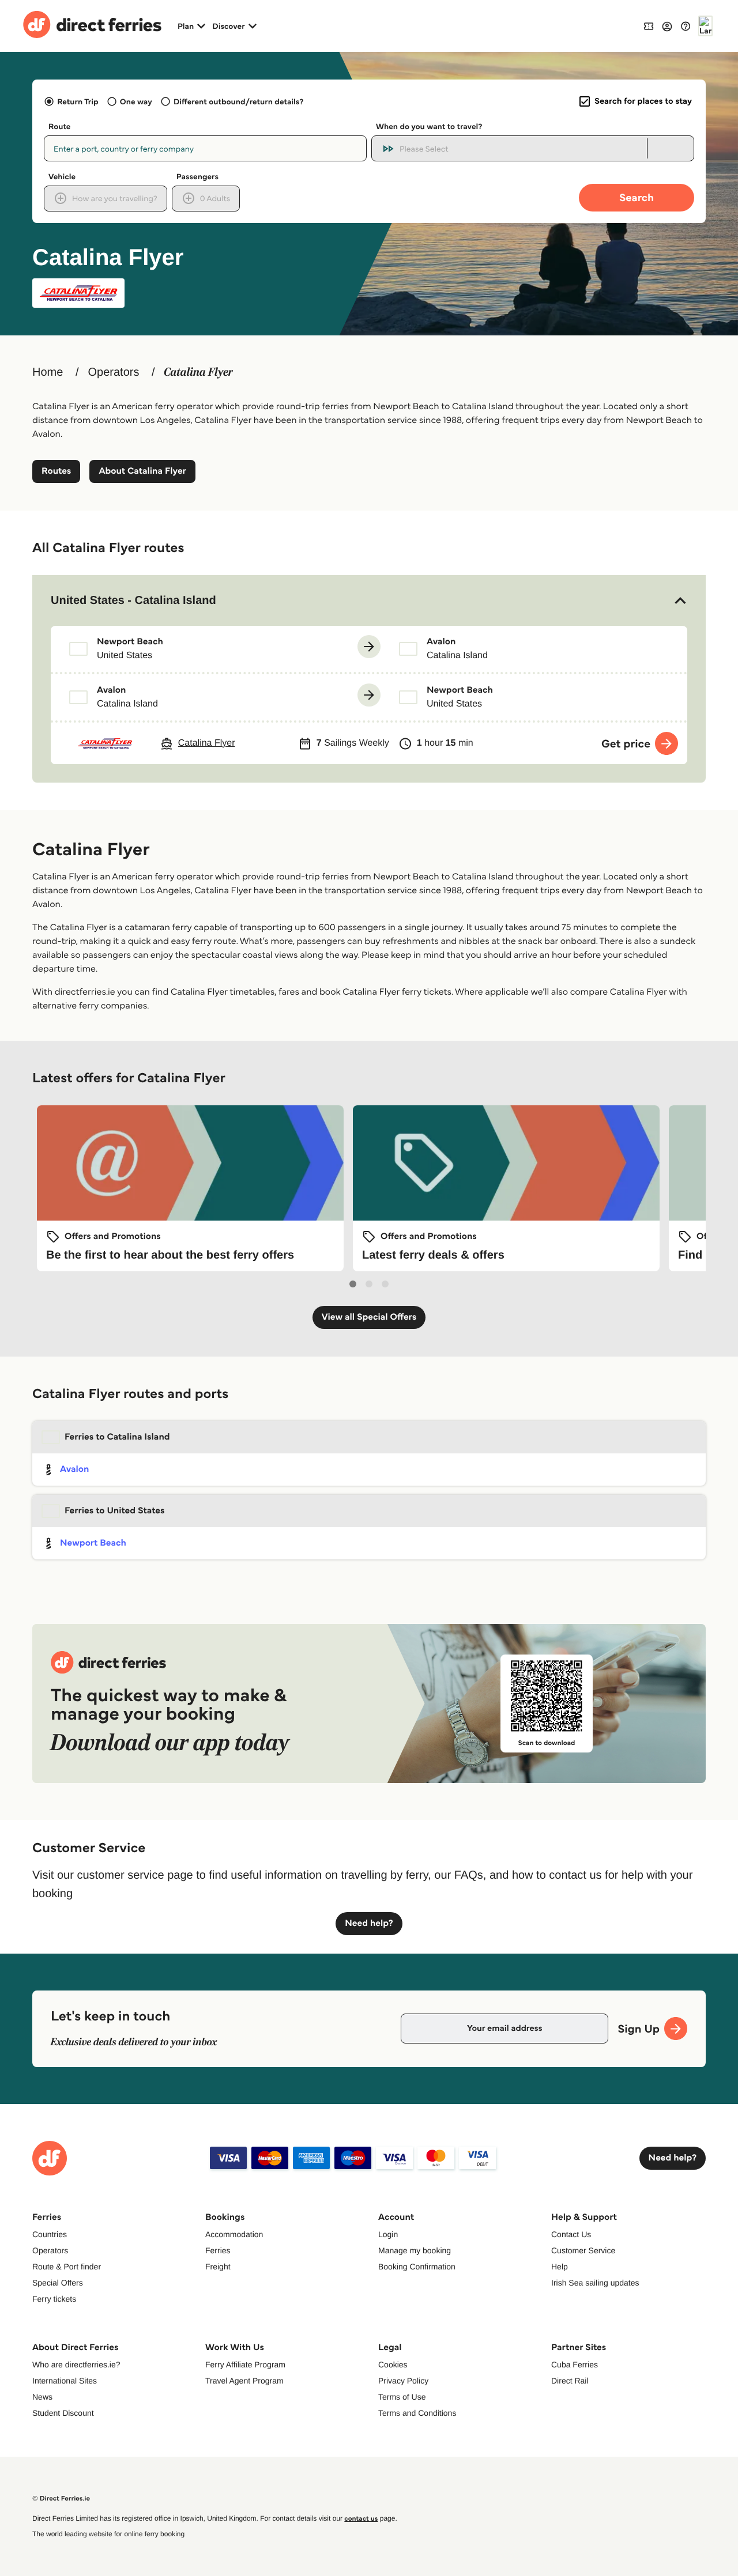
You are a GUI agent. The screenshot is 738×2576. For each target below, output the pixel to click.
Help (560, 2267)
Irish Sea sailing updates (595, 2283)
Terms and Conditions (417, 2413)
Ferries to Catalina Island (117, 1437)
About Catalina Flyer (142, 471)
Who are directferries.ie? (76, 2365)
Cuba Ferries (575, 2365)
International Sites (65, 2381)
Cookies (393, 2365)
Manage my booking (415, 2250)
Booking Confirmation (417, 2267)
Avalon (74, 1469)
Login (388, 2234)
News (42, 2397)
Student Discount (63, 2413)
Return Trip (78, 101)
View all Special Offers (369, 1317)
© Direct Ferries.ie (61, 2498)
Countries (50, 2234)
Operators (113, 372)
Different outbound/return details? (238, 101)
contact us (361, 2519)
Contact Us (571, 2234)
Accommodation (234, 2234)
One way (136, 101)
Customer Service (583, 2250)
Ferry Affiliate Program (245, 2365)
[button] (369, 600)
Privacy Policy (403, 2381)
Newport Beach (93, 1543)
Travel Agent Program (244, 2381)
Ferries (218, 2250)
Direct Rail (570, 2381)
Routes (56, 471)
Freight (218, 2267)
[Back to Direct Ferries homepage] (92, 26)
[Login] (667, 26)
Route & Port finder (67, 2267)
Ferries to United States (115, 1511)
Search (637, 197)
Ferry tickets (54, 2299)
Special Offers (58, 2283)
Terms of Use (402, 2397)
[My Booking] (649, 26)
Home (48, 372)
